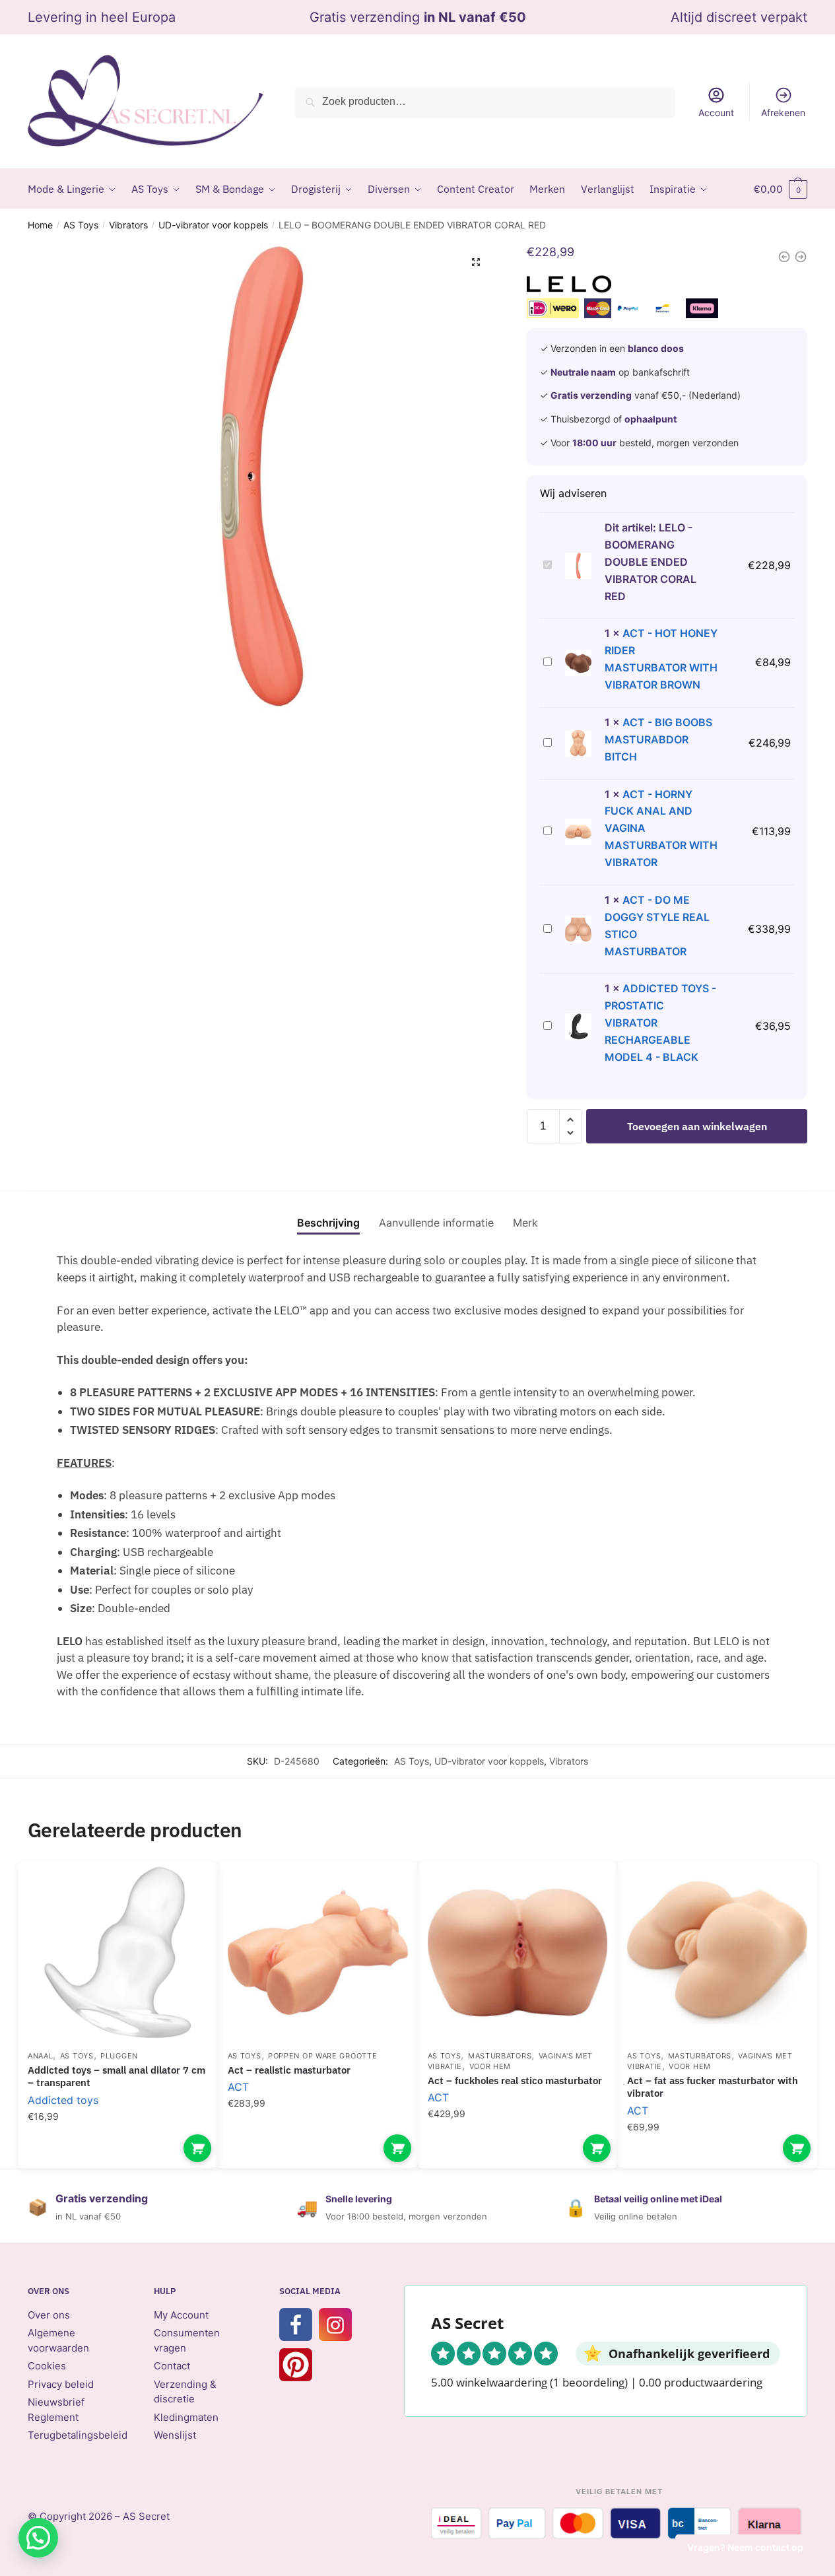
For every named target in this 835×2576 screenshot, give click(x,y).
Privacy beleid (61, 2384)
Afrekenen (783, 113)
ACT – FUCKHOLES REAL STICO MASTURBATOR (515, 2081)
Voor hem (490, 2066)
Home (40, 225)
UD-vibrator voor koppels (213, 225)
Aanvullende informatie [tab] (436, 1223)
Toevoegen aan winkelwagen (697, 1126)
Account (716, 113)
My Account (181, 2315)
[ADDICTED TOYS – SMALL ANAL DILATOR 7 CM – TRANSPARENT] (118, 1952)
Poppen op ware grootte (322, 2056)
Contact (172, 2366)
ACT (238, 2087)
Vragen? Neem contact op (745, 2547)
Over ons (49, 2315)
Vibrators (128, 225)
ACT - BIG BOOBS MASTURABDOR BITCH (658, 739)
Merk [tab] (525, 1223)
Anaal (41, 2056)
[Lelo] (569, 287)
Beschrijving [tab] (328, 1223)
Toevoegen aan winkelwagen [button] (197, 2148)
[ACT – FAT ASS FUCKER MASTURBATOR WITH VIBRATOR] (717, 1952)
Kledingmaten (186, 2417)
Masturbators (500, 2056)
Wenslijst (175, 2435)
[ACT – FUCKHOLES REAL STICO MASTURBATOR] (518, 1952)
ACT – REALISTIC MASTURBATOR (289, 2070)
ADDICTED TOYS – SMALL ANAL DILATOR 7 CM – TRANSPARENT (117, 2077)
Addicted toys (63, 2100)
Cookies (47, 2366)
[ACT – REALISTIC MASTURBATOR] (318, 1952)
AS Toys (81, 225)
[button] (476, 262)
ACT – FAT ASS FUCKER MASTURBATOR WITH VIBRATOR (713, 2087)
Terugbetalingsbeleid (78, 2435)
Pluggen (119, 2056)
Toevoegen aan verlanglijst (185, 1892)
